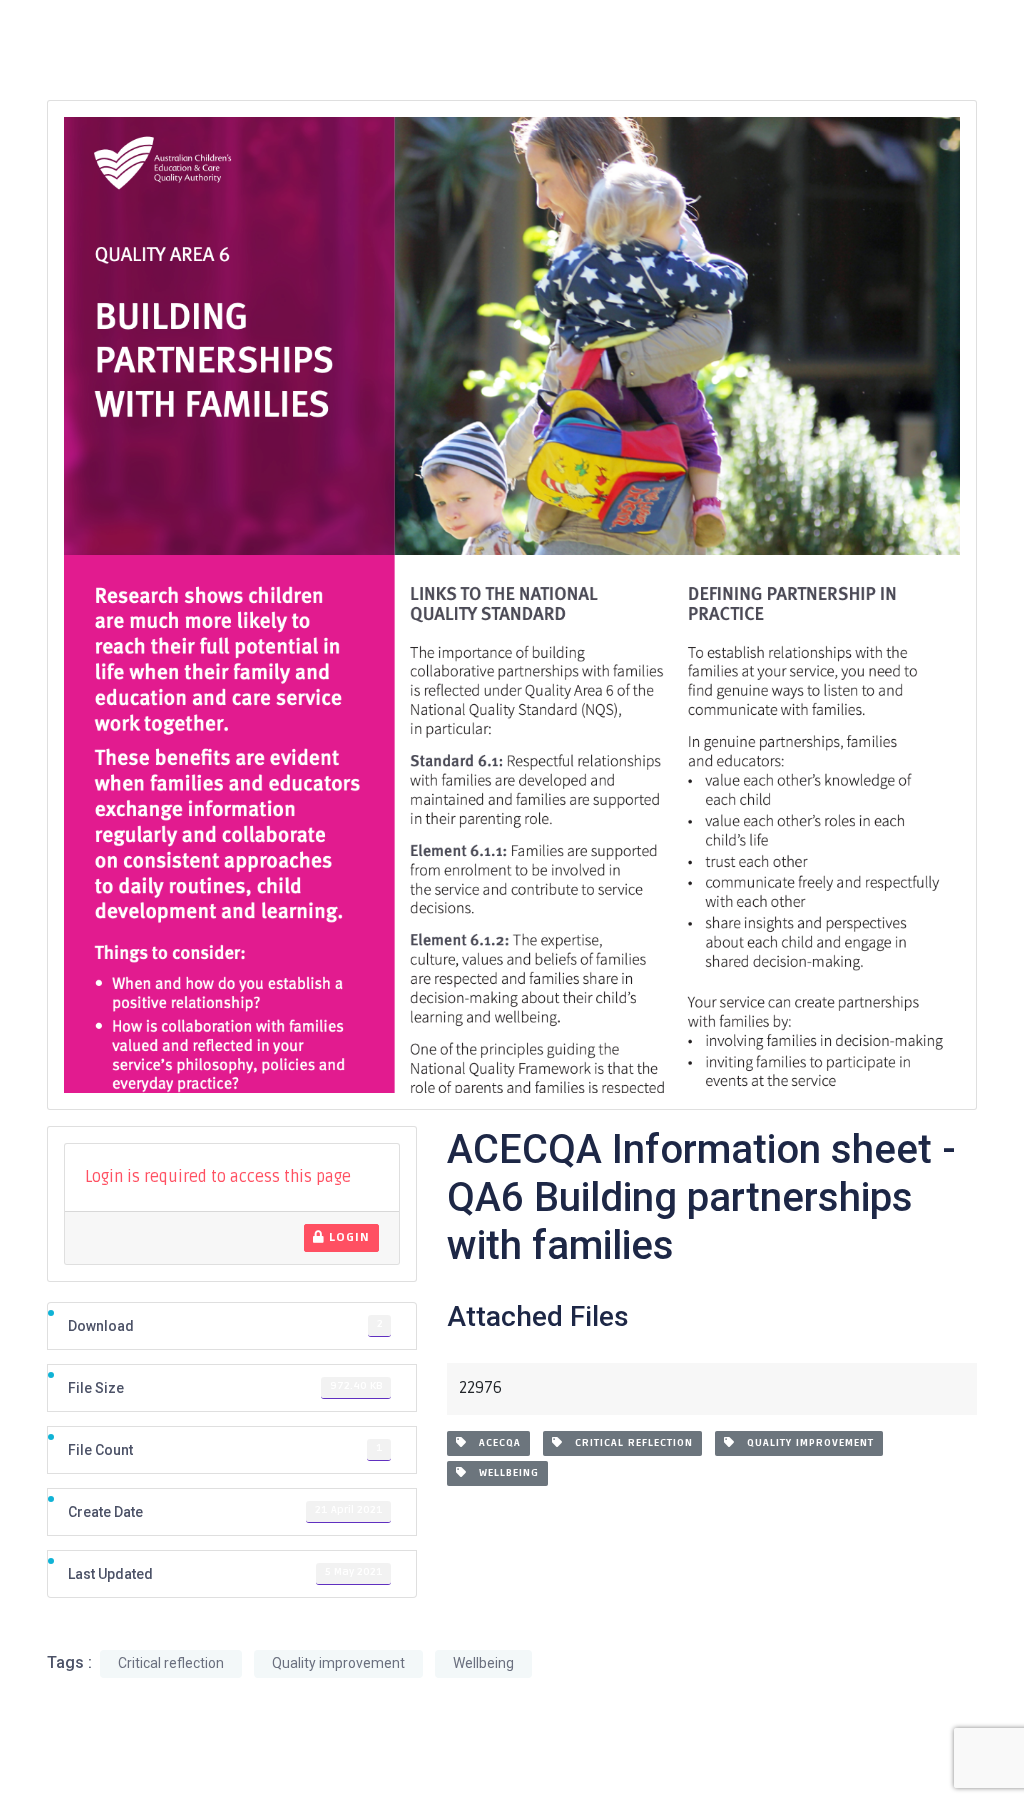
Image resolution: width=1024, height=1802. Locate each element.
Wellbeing (503, 1473)
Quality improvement (804, 1443)
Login (347, 1237)
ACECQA (494, 1443)
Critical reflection (628, 1443)
